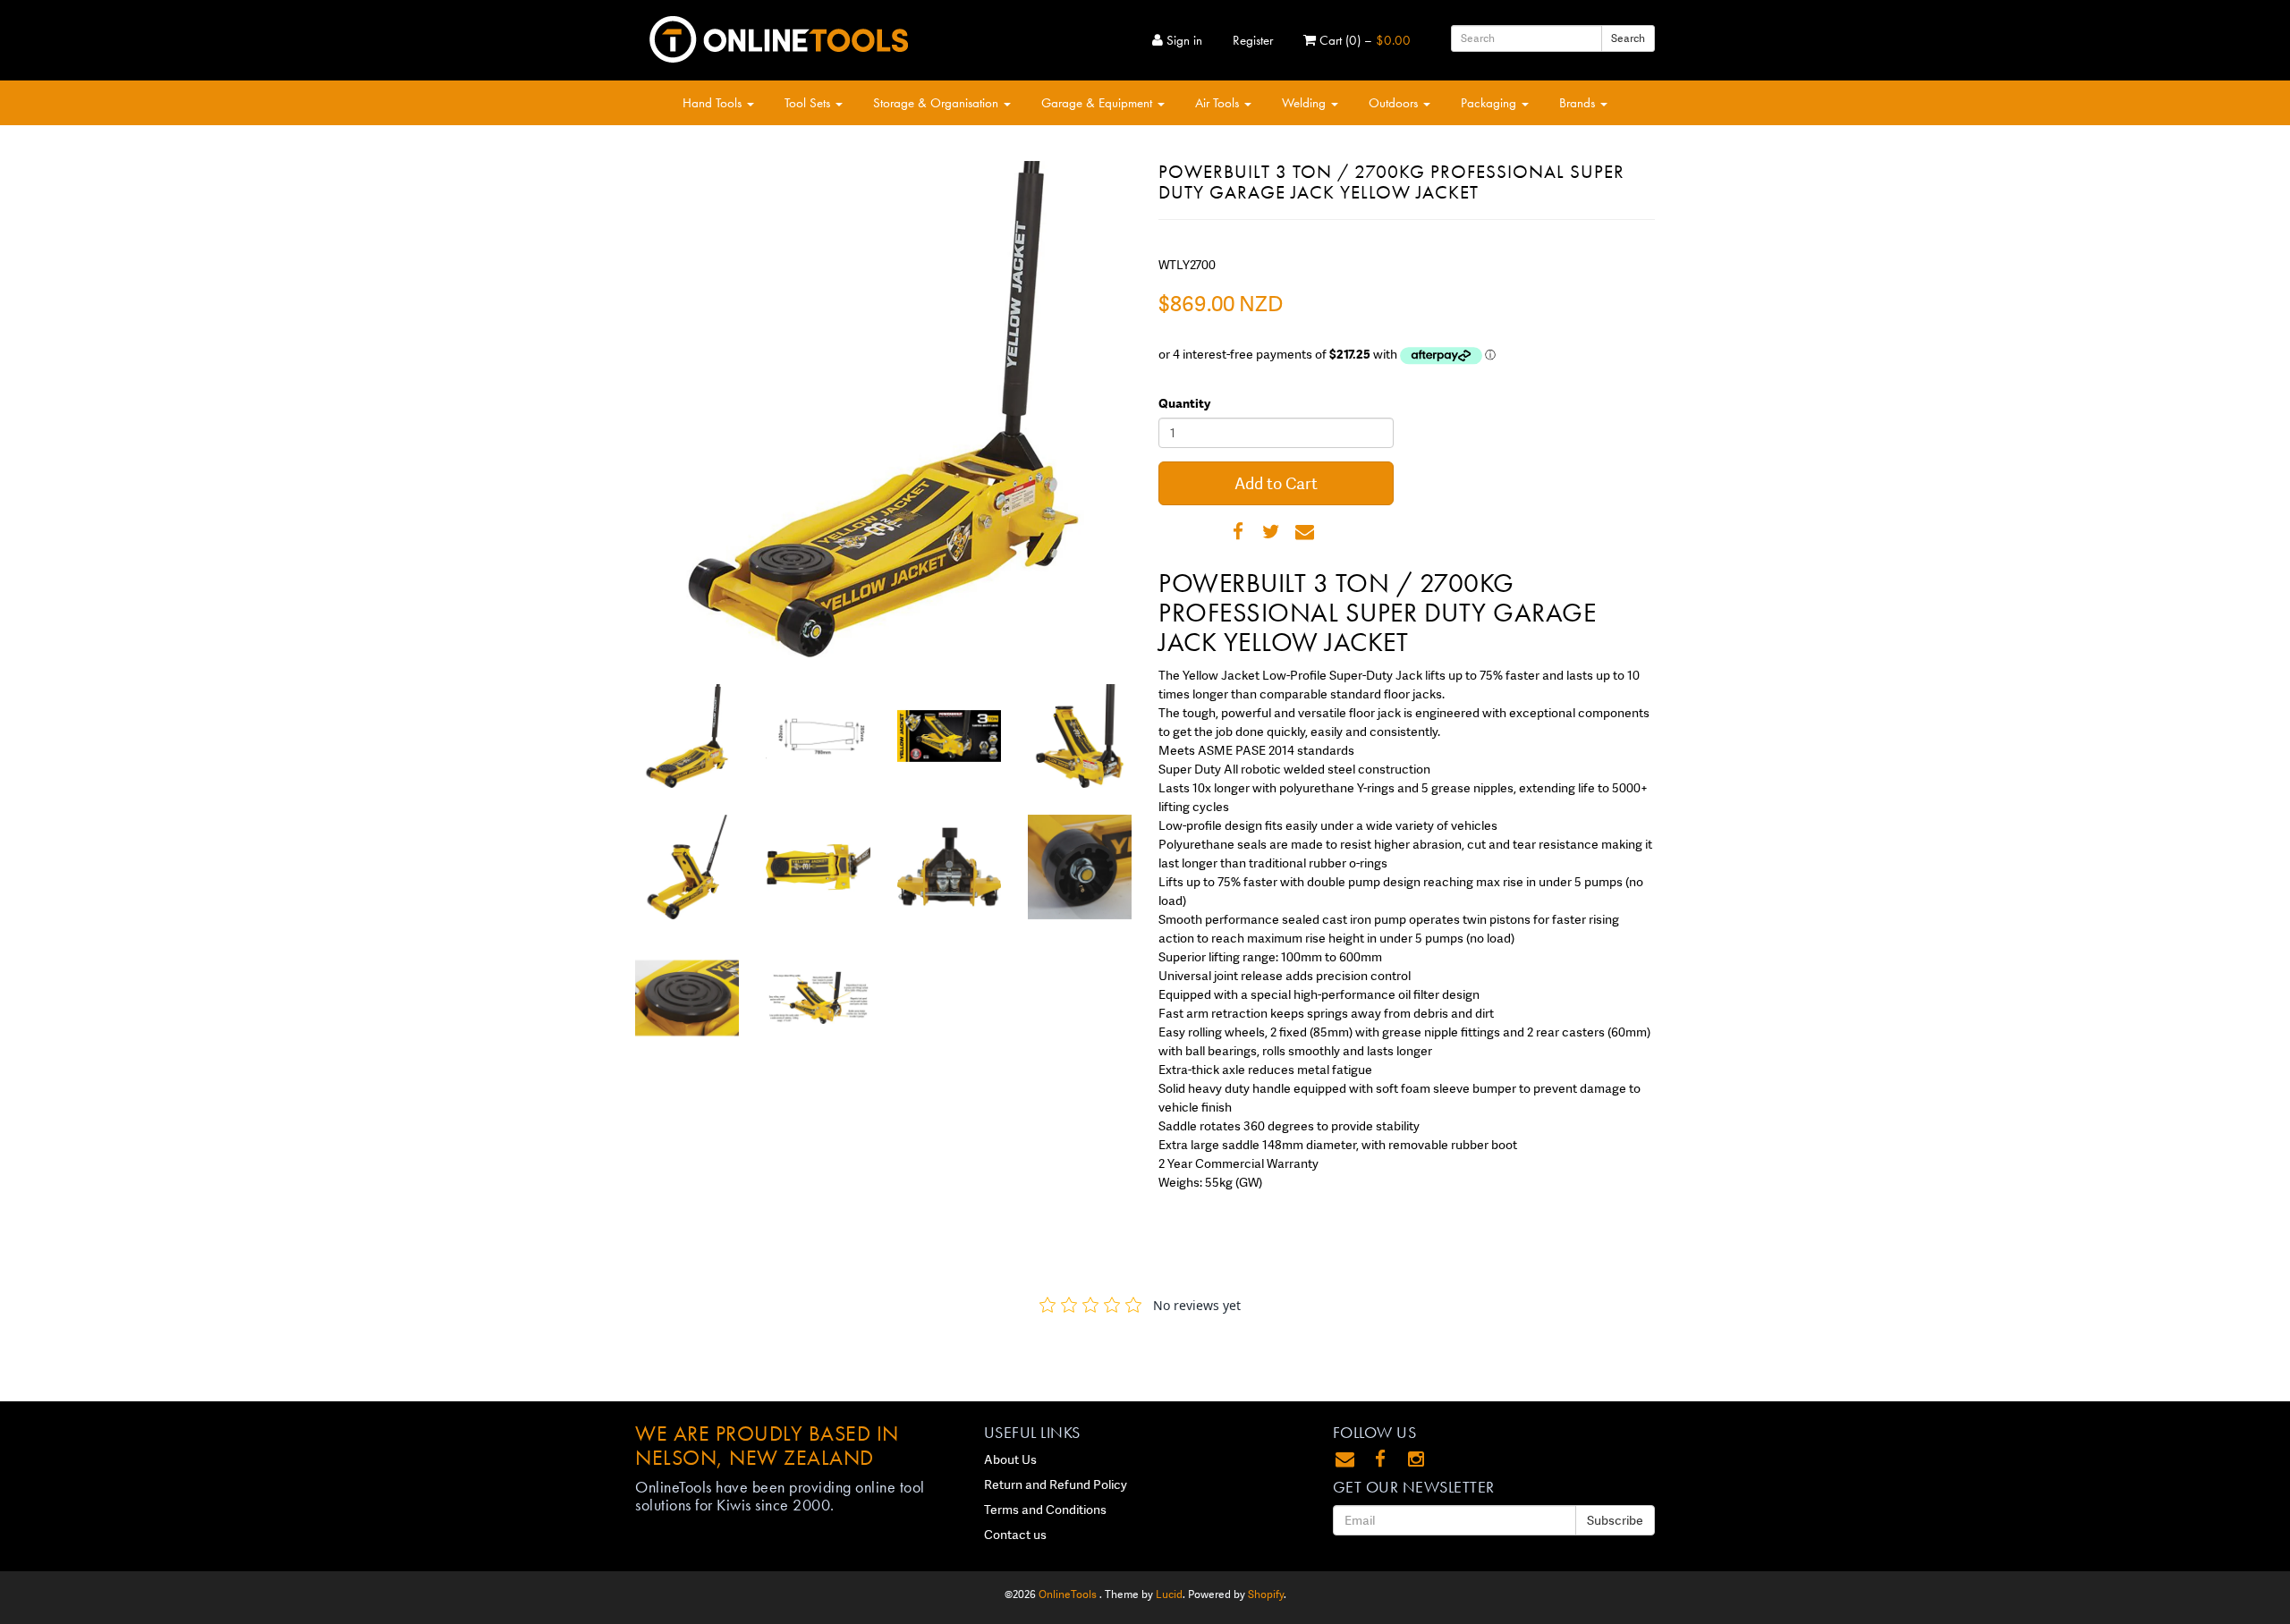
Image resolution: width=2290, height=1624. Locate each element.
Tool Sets (809, 103)
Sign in (1183, 40)
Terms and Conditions (1045, 1510)
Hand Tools (714, 103)
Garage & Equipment (1098, 103)
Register (1253, 40)
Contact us (1015, 1535)
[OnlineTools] (778, 36)
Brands (1579, 103)
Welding (1306, 103)
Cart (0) (1363, 40)
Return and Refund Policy (1056, 1484)
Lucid (1169, 1594)
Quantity (1184, 403)
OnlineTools (1069, 1594)
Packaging (1490, 103)
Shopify (1266, 1594)
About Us (1010, 1459)
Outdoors (1395, 103)
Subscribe (1615, 1520)
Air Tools (1219, 103)
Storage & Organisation (937, 103)
